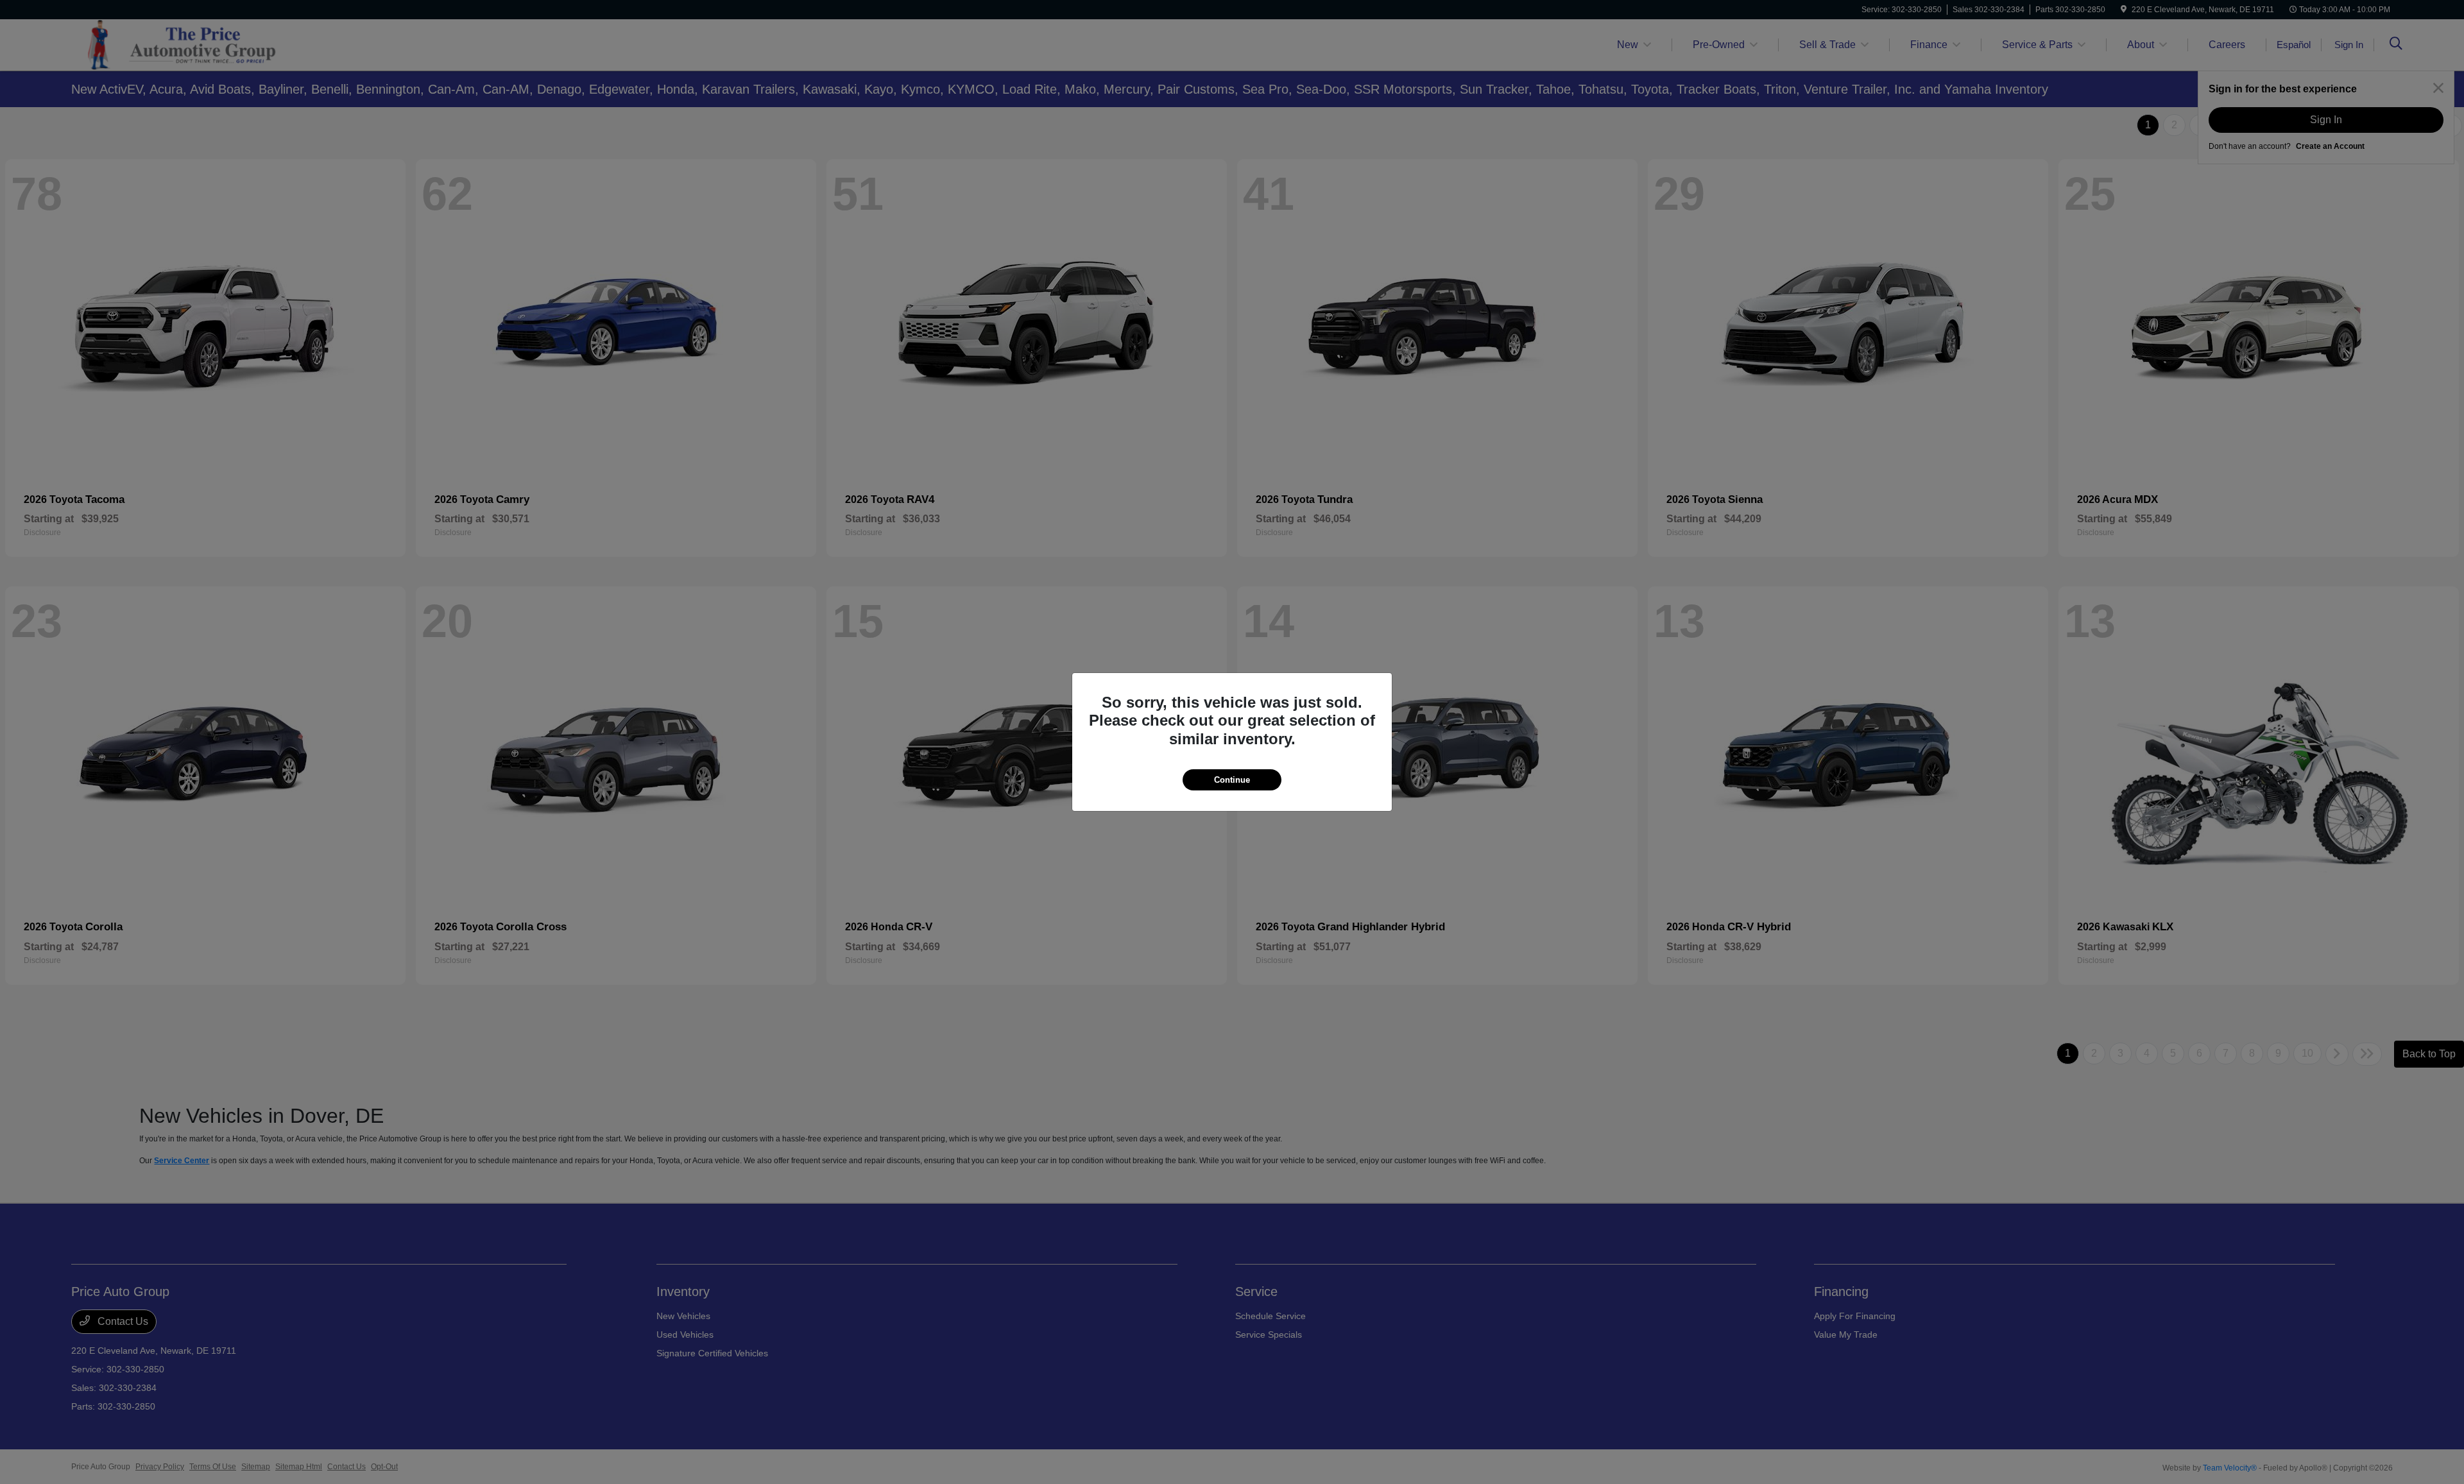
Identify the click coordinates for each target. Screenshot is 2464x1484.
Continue (1232, 780)
